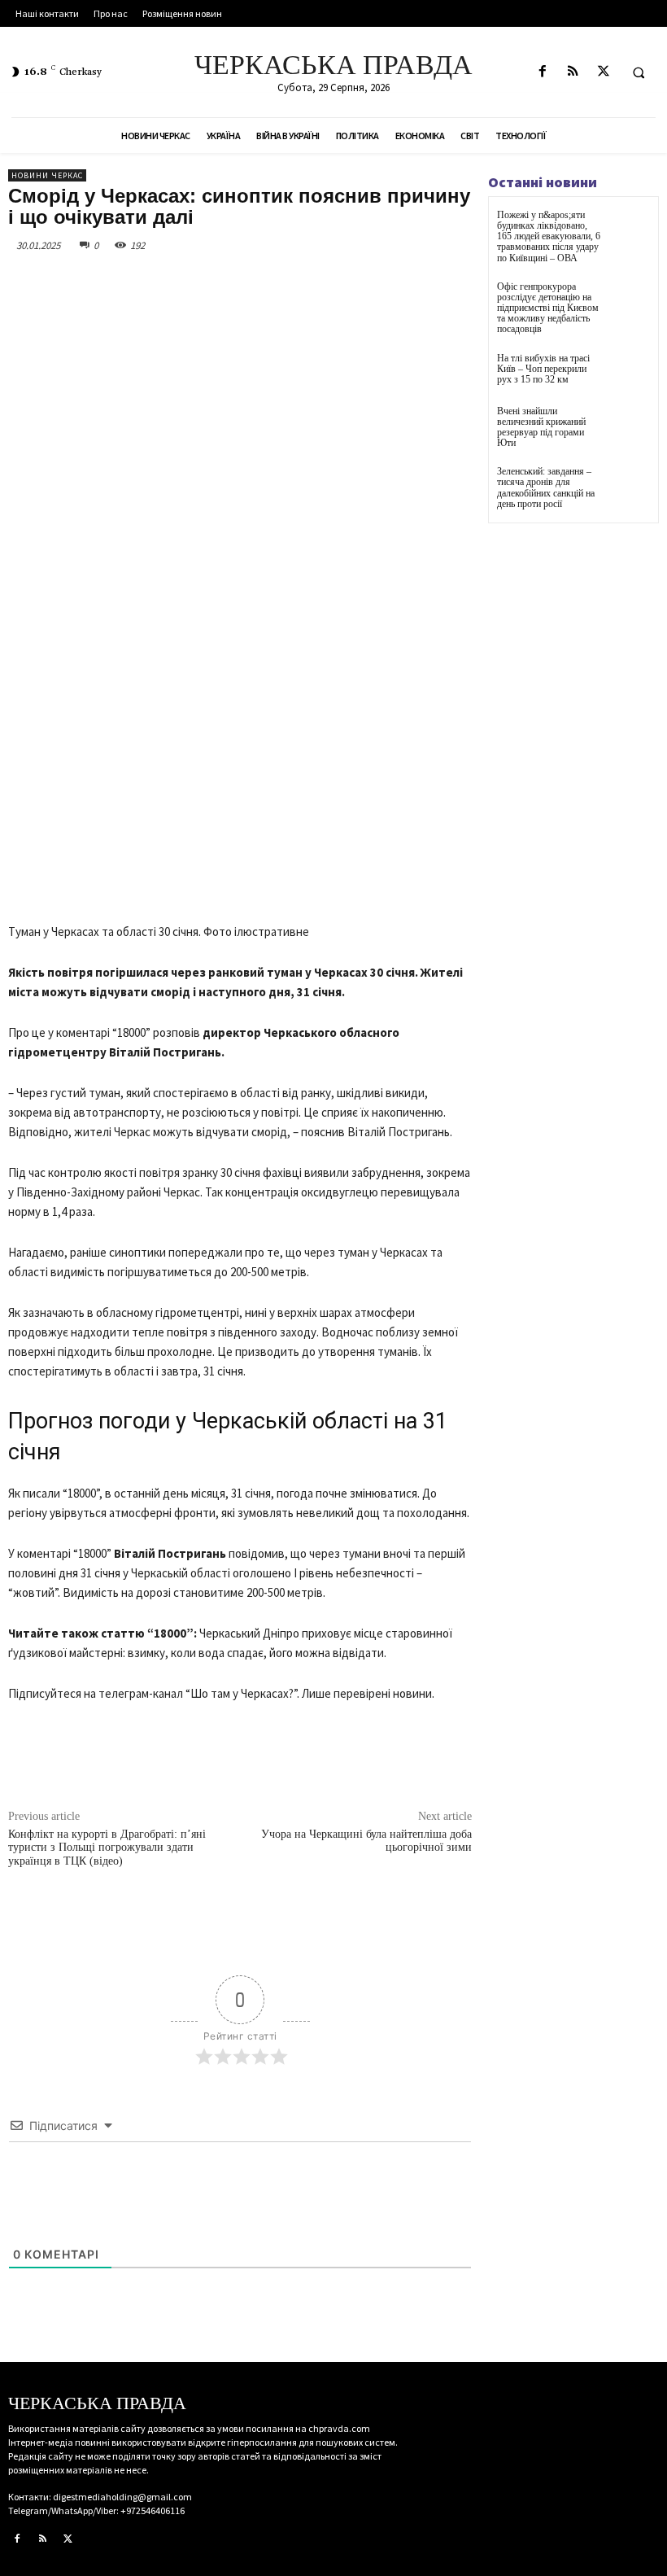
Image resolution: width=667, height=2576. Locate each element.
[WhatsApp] (238, 282)
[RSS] (573, 72)
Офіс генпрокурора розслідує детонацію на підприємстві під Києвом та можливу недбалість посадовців (548, 308)
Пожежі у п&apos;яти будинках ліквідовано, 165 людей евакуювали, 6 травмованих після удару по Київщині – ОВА (549, 236)
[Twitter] (603, 72)
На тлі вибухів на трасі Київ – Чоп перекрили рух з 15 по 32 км (543, 369)
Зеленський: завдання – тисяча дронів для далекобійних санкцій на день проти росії (546, 488)
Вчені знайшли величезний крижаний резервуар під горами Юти (541, 427)
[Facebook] (543, 72)
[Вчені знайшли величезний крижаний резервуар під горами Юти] (630, 426)
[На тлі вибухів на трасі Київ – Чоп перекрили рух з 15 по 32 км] (630, 373)
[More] (276, 282)
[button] (639, 72)
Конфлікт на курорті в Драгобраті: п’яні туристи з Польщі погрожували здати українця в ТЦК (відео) (107, 1848)
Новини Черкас (47, 175)
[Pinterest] (200, 282)
